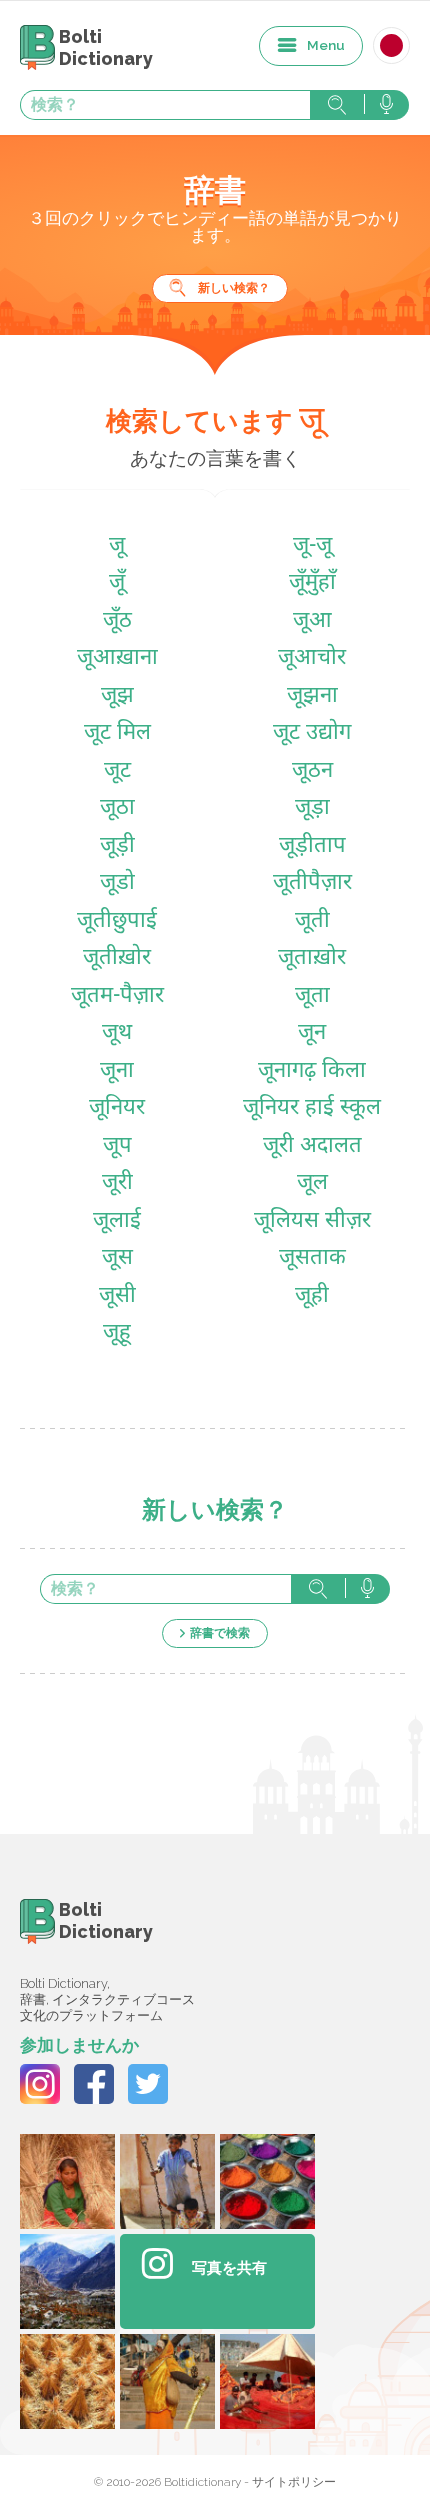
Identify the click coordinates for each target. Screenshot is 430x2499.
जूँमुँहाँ (312, 583)
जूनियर (117, 1108)
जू (117, 546)
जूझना (312, 696)
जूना (117, 1071)
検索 (337, 105)
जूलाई (117, 1221)
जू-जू (312, 546)
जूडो (117, 883)
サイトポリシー (294, 2482)
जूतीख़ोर (117, 958)
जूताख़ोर (312, 958)
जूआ (312, 621)
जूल (312, 1183)
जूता (312, 996)
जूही (312, 1296)
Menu (326, 45)
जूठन (312, 771)
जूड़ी (117, 846)
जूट (117, 771)
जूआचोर (312, 658)
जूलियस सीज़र (312, 1221)
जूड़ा (312, 808)
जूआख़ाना (117, 658)
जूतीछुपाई (117, 921)
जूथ (117, 1033)
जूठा (117, 808)
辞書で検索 (220, 1633)
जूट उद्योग (312, 733)
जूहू (117, 1333)
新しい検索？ (234, 288)
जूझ (117, 696)
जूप (117, 1146)
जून (312, 1033)
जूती (312, 921)
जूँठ (117, 621)
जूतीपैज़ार (312, 883)
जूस (117, 1258)
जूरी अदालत (312, 1146)
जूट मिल (117, 733)
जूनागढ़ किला (312, 1071)
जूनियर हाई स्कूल (312, 1108)
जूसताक (312, 1258)
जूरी (117, 1183)
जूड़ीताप (312, 846)
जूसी (117, 1296)
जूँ (117, 583)
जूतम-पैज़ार (117, 996)
